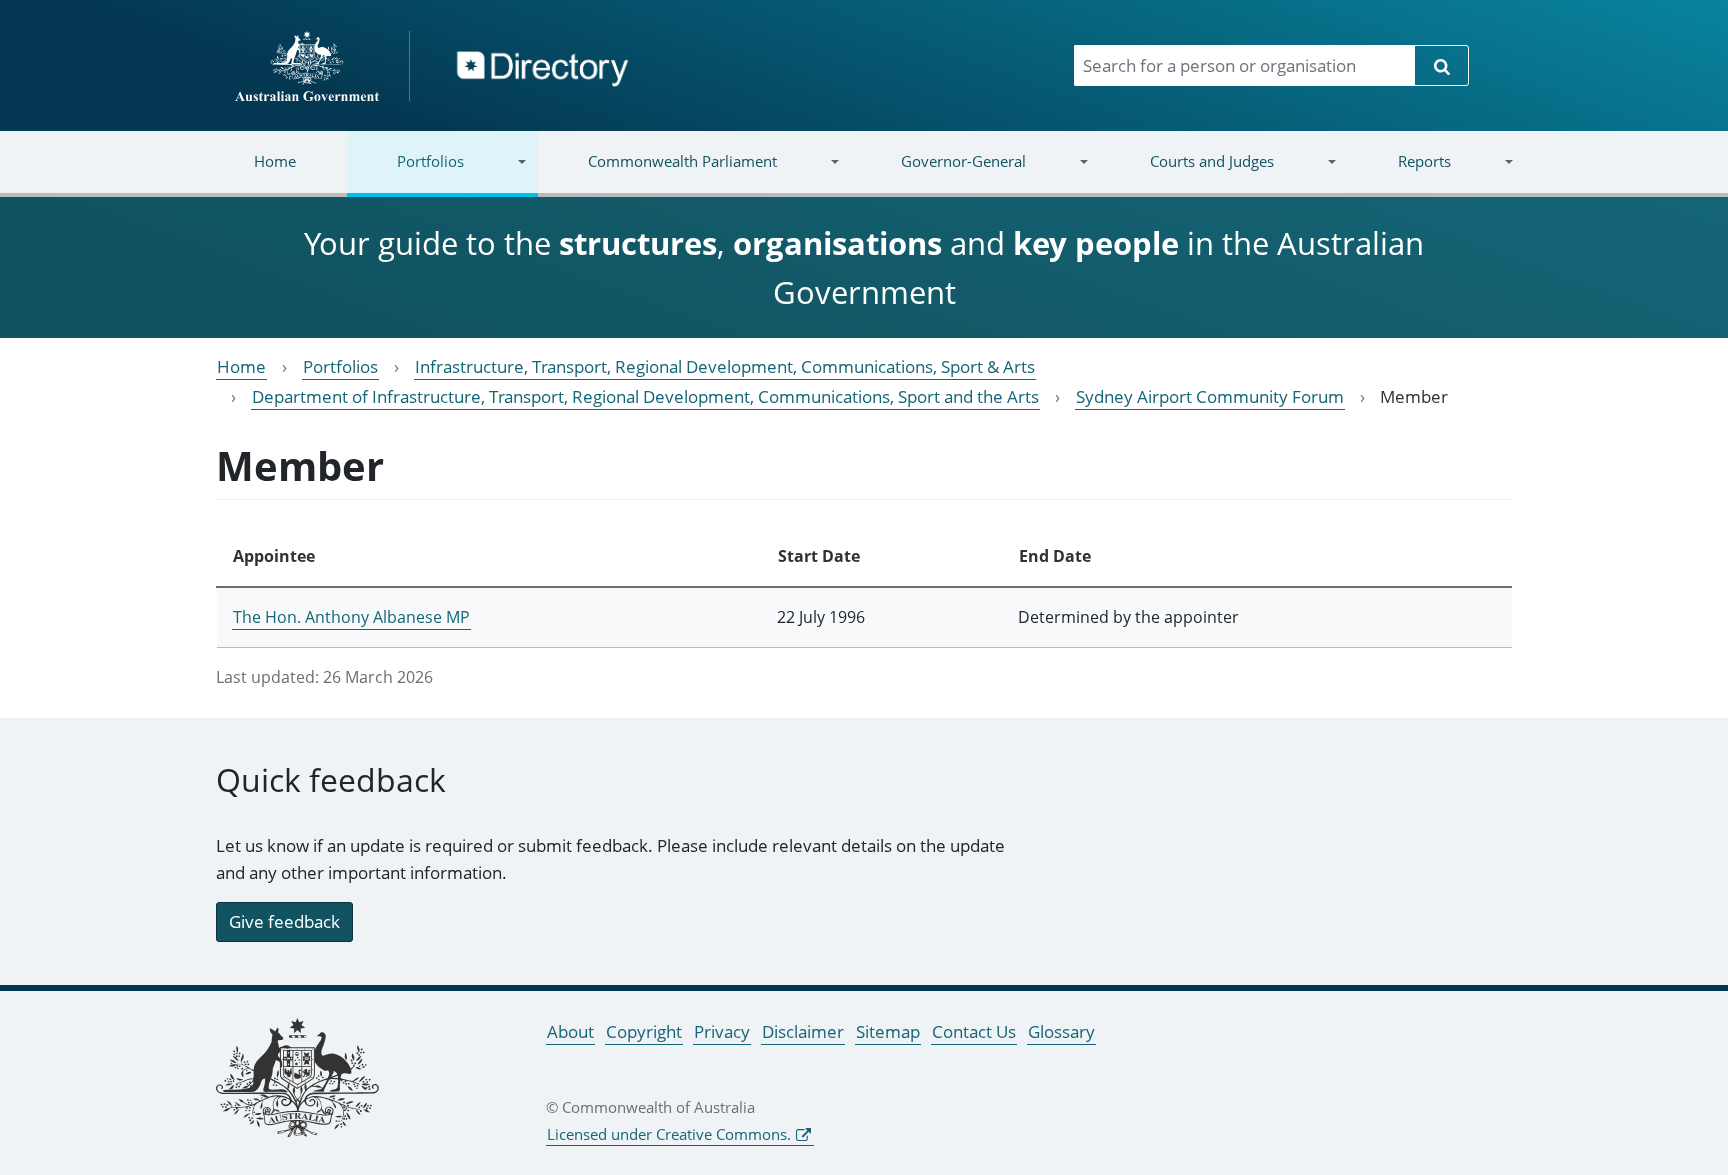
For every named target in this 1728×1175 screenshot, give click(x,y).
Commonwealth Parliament (657, 173)
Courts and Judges (1186, 173)
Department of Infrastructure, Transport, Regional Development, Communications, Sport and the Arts (645, 396)
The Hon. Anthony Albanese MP (351, 617)
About (570, 1031)
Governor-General (938, 173)
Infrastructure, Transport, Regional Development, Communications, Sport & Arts (725, 366)
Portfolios (405, 173)
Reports (1398, 173)
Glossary (1061, 1031)
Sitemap (888, 1031)
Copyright (644, 1031)
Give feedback (284, 921)
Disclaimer (803, 1031)
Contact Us (974, 1031)
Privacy (722, 1031)
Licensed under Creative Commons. (669, 1134)
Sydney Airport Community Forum (1210, 396)
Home (275, 161)
